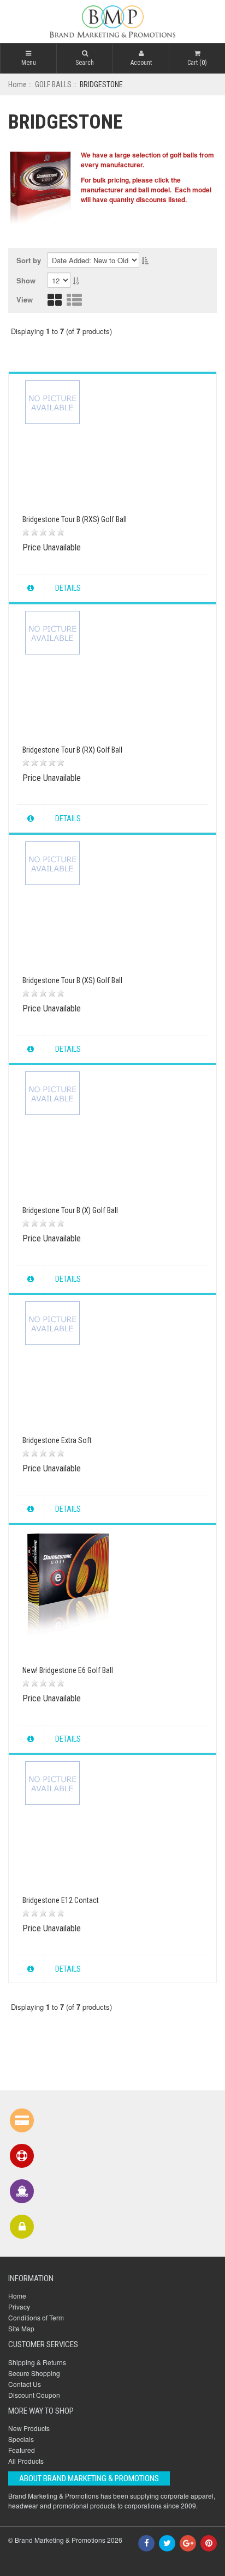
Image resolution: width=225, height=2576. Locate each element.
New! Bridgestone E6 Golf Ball (68, 1670)
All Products (26, 2461)
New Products (29, 2428)
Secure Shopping (34, 2373)
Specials (21, 2439)
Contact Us (25, 2384)
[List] (74, 303)
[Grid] (55, 303)
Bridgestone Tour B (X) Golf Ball (70, 1210)
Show (26, 281)
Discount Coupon (34, 2395)
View (25, 299)
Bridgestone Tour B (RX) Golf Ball (72, 750)
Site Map (21, 2328)
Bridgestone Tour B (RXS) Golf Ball (75, 519)
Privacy (19, 2307)
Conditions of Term (36, 2317)
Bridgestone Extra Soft (57, 1440)
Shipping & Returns (37, 2362)
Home (17, 84)
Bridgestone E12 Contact (61, 1900)
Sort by (29, 260)
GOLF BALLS (53, 84)
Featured (22, 2450)
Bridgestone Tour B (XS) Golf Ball (72, 980)
